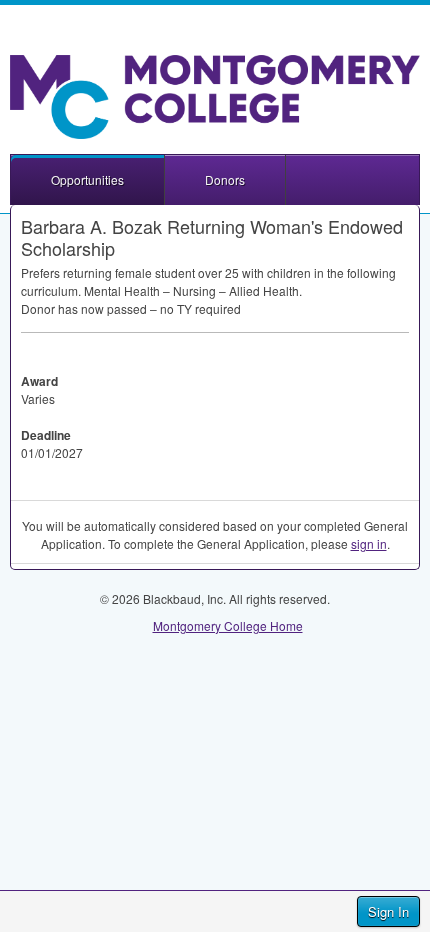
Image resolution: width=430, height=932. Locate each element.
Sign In (388, 911)
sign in (369, 543)
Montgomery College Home (228, 625)
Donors (225, 179)
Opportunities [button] (87, 179)
